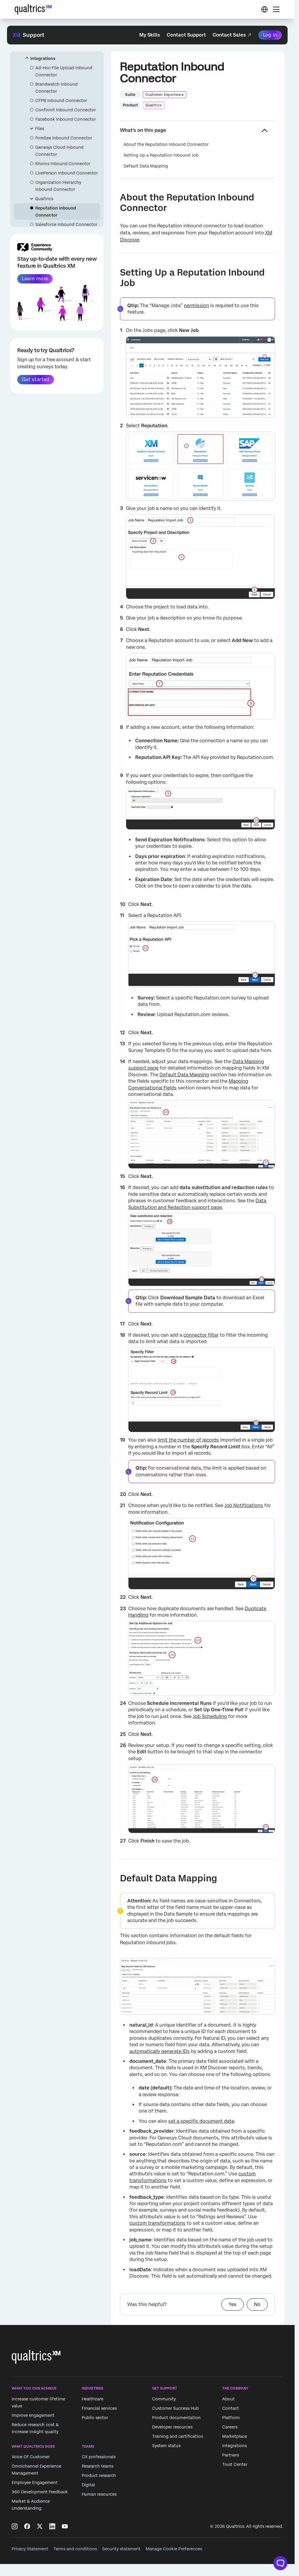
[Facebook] (27, 2526)
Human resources (99, 2494)
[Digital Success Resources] (264, 9)
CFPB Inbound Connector (61, 101)
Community (164, 2399)
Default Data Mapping (146, 166)
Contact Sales (229, 35)
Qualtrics (44, 199)
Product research (99, 2475)
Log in (270, 35)
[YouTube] (65, 2526)
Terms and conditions (75, 2549)
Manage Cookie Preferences (174, 2549)
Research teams (98, 2466)
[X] (40, 2526)
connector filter (201, 1335)
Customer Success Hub (175, 2408)
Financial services (99, 2408)
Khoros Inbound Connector (63, 164)
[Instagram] (15, 2526)
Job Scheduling (210, 1716)
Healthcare (93, 2399)
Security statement (121, 2549)
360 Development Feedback (40, 2492)
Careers (230, 2427)
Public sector (95, 2418)
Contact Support (186, 35)
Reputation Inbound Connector (56, 212)
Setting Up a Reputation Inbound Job (161, 155)
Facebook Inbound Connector (66, 119)
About (228, 2399)
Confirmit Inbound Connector (66, 110)
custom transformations (157, 2223)
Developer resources (172, 2427)
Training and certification (178, 2436)
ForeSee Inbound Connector (64, 138)
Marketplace (235, 2436)
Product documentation (176, 2418)
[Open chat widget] (280, 2563)
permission (197, 306)
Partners (231, 2455)
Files (40, 129)
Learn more (35, 279)
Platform (231, 2418)
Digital (88, 2485)
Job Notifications (244, 1505)
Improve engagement (33, 2415)
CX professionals (99, 2457)
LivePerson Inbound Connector (67, 173)
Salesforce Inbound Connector (66, 224)
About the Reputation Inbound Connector (166, 144)
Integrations (43, 58)
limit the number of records (188, 1440)
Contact (231, 2408)
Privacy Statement (30, 2549)
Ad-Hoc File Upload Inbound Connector (64, 71)
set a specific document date (201, 2121)
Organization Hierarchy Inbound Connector (58, 186)
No (257, 2304)
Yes (233, 2304)
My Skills (150, 35)
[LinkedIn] (52, 2526)
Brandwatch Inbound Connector (57, 88)
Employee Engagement (35, 2482)
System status (166, 2446)
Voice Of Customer (31, 2457)
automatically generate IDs (160, 2051)
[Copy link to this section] (115, 198)
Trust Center (235, 2464)
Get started (35, 379)
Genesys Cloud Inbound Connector (59, 151)
